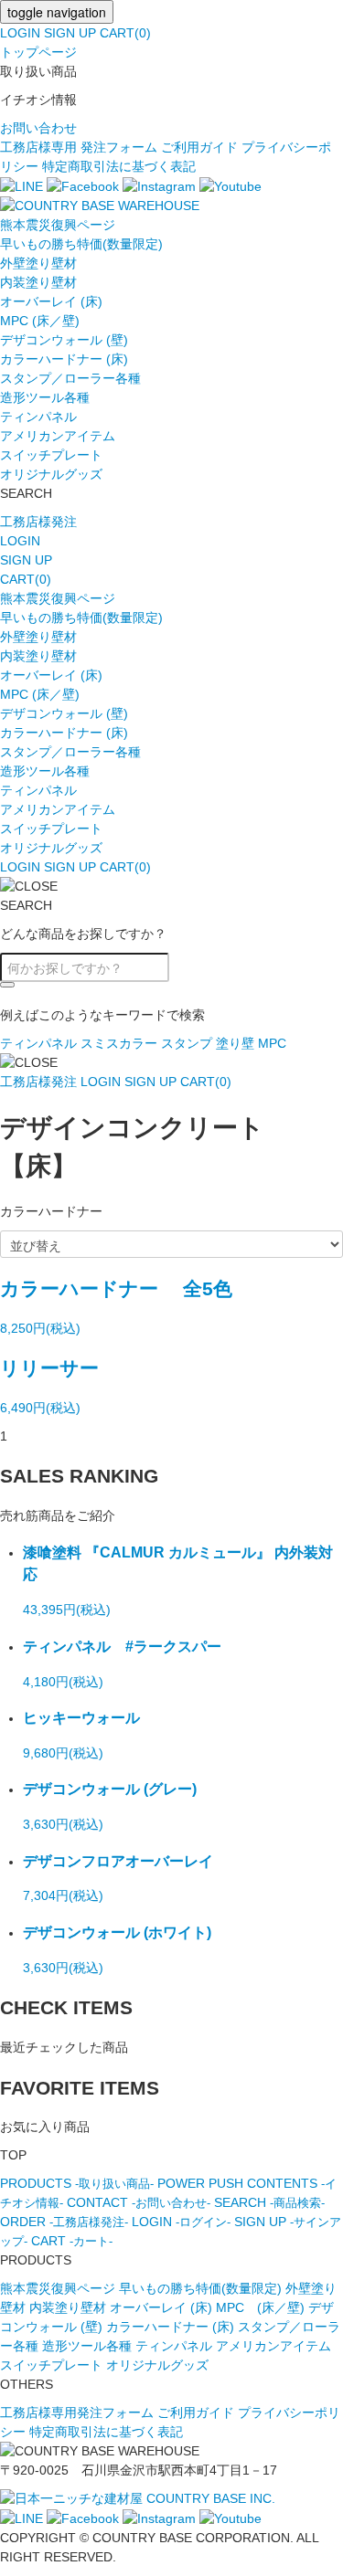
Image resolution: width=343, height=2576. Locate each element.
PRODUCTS (77, 2183)
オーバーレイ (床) (51, 301)
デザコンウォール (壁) (64, 340)
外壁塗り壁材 (38, 263)
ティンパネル (38, 417)
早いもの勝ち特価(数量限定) (81, 244)
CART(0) (125, 33)
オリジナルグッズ (51, 474)
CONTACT (139, 2202)
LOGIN (20, 33)
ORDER (64, 2222)
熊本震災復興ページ (58, 225)
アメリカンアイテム (58, 436)
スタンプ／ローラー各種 (70, 378)
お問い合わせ (38, 128)
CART (72, 2241)
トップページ (38, 52)
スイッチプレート (51, 455)
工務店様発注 (38, 522)
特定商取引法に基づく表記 (119, 166)
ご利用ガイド (199, 147)
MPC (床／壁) (40, 321)
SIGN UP (70, 33)
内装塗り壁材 (38, 282)
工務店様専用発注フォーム (77, 2412)
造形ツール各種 (45, 397)
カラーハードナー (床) (64, 359)
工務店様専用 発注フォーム (79, 147)
